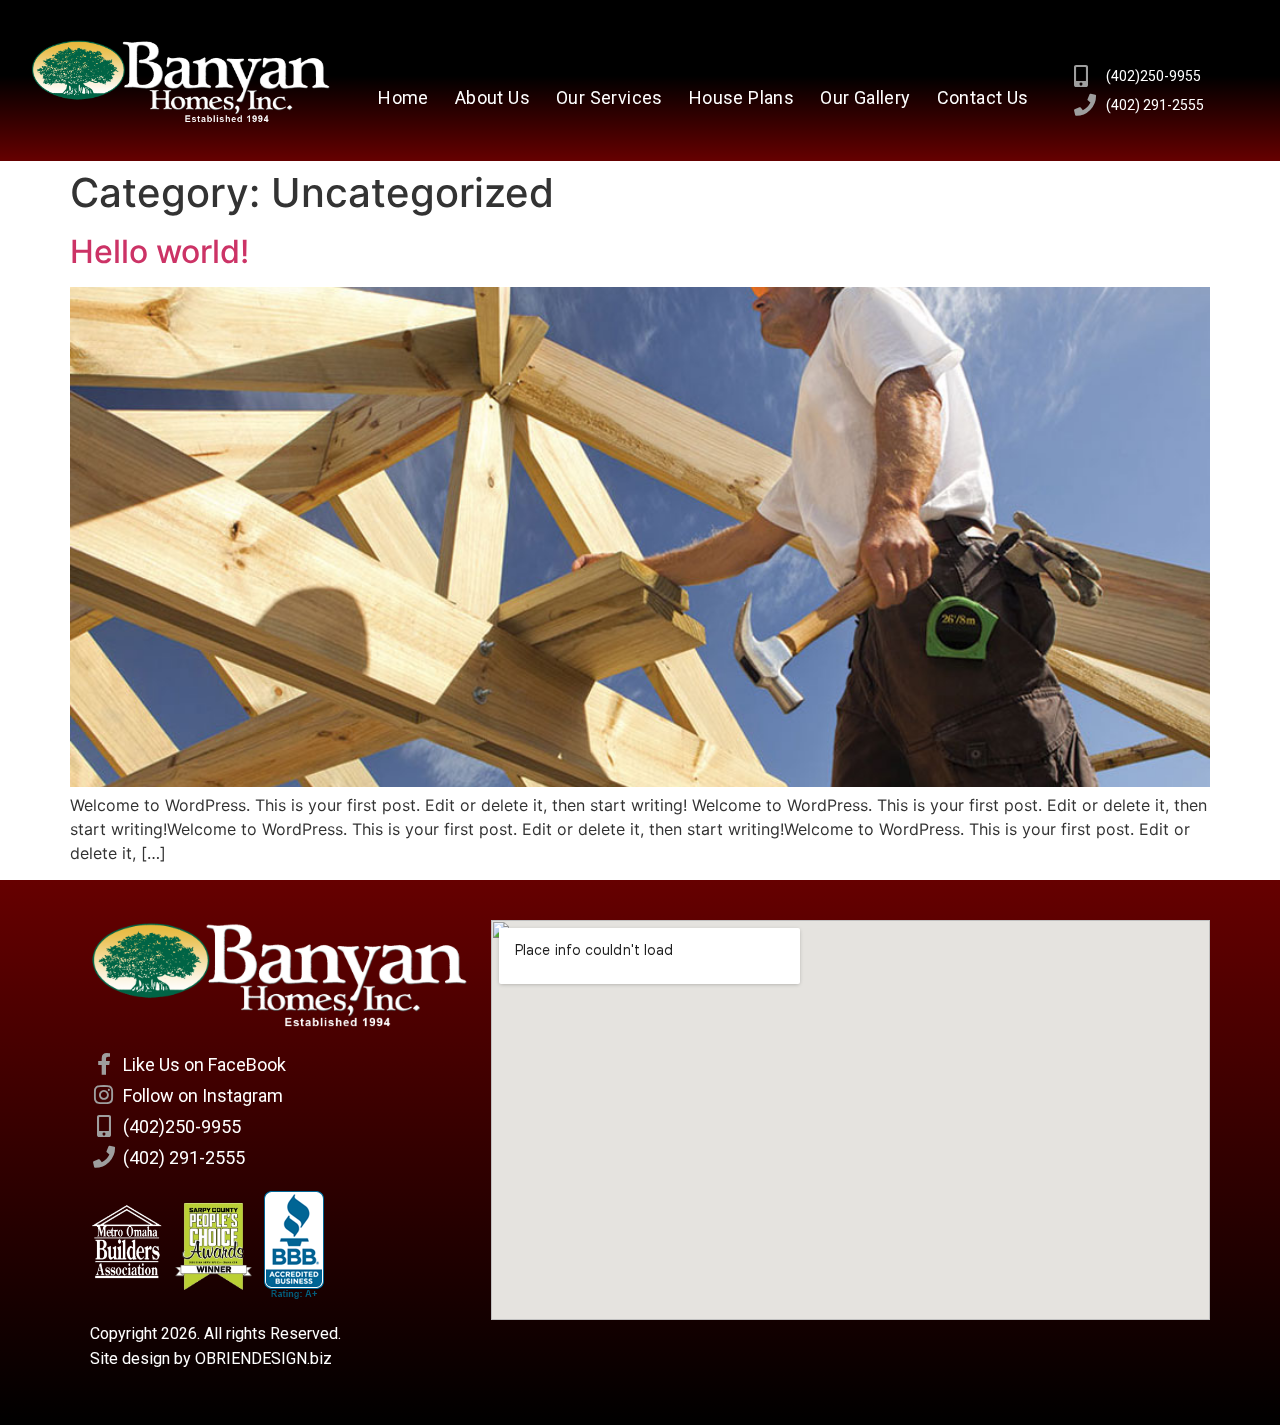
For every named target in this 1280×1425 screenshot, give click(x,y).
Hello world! (159, 251)
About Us (492, 97)
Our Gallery (865, 97)
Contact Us (983, 97)
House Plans (741, 97)
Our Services (609, 97)
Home (403, 97)
